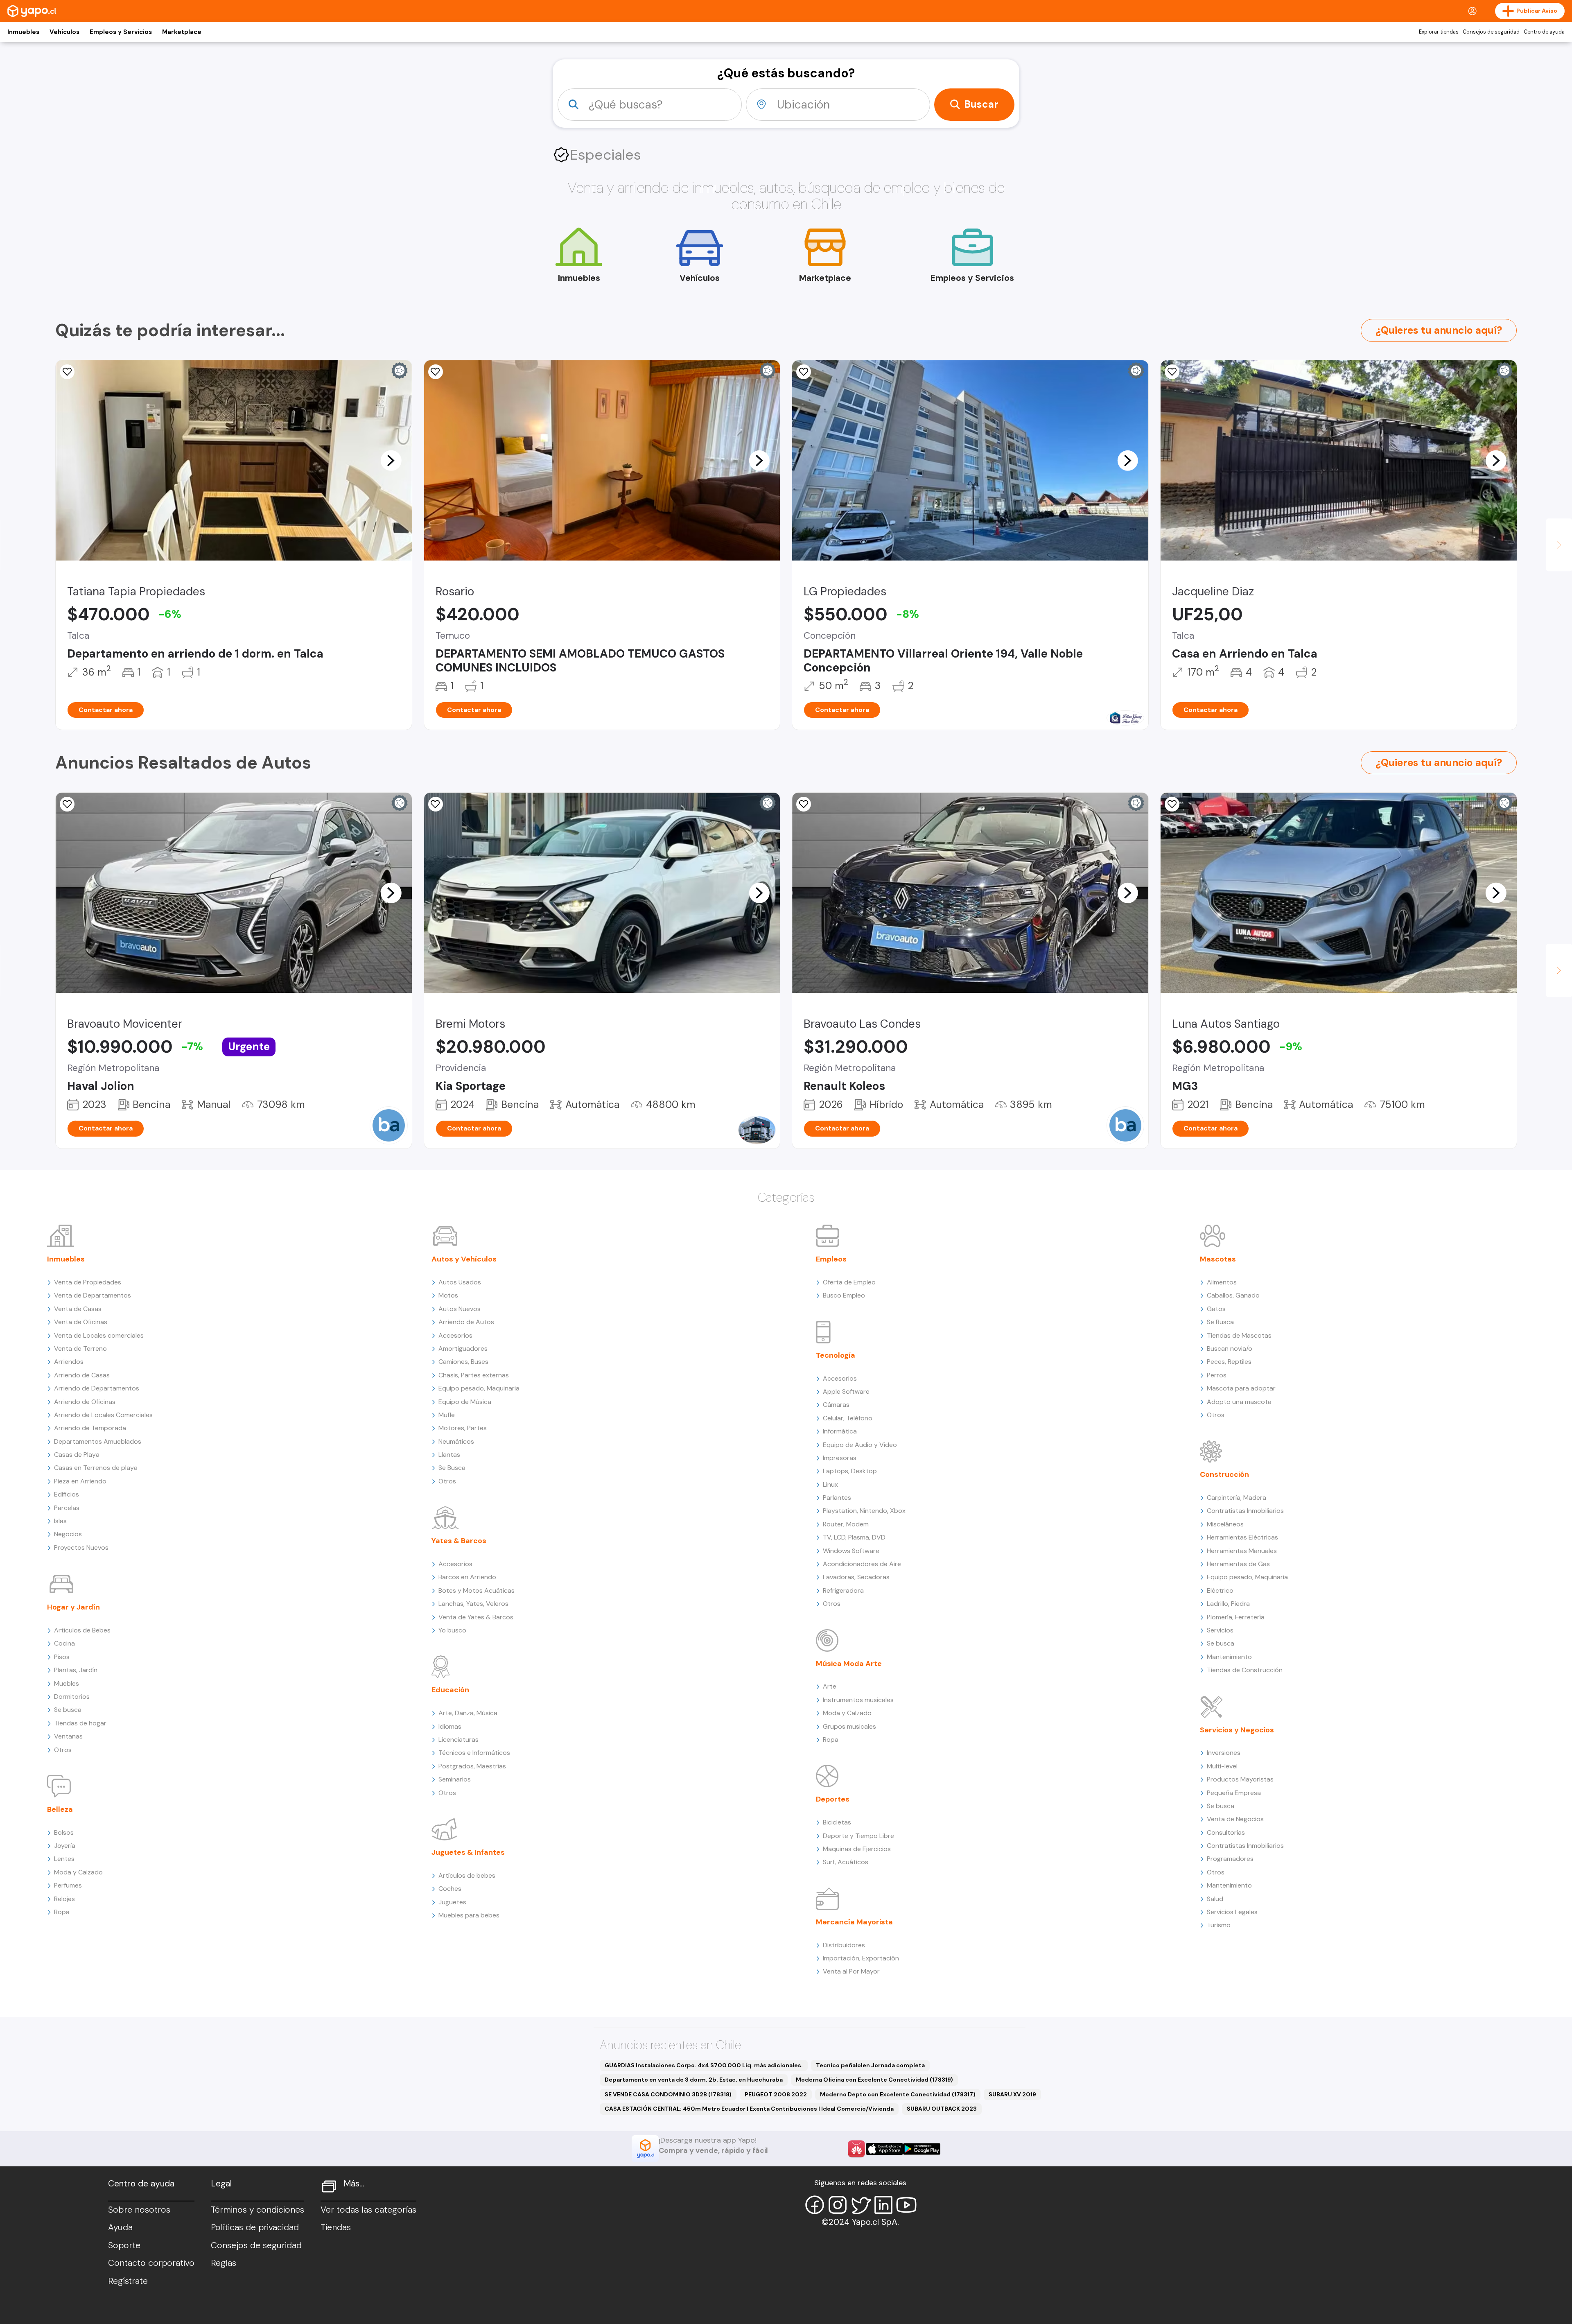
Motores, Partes (463, 1428)
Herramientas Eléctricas (1242, 1537)
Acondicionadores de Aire (862, 1564)
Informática (840, 1431)
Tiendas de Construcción (1245, 1670)
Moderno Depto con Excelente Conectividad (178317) (898, 2094)
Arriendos (69, 1362)
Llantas (449, 1455)
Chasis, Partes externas (474, 1375)
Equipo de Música (465, 1402)
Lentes (64, 1859)
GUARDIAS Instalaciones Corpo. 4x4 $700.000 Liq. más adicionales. (704, 2065)
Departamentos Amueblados (98, 1441)
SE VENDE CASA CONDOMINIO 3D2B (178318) (668, 2094)
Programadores (1230, 1859)
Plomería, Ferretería (1236, 1617)
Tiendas (336, 2227)
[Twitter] (861, 2205)
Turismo (1219, 1925)
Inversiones (1224, 1753)
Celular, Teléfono (848, 1418)
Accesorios (455, 1335)
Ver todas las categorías (368, 2210)
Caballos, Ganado (1233, 1295)
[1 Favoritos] (436, 804)
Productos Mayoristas (1240, 1779)
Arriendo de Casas (82, 1375)
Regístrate (128, 2281)
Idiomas (450, 1726)
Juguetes (452, 1902)
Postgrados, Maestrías (472, 1766)
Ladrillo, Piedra (1228, 1604)
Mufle (447, 1415)
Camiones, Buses (463, 1362)
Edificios (67, 1494)
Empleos (831, 1259)
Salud (1215, 1899)
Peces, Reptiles (1229, 1362)
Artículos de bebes (467, 1875)
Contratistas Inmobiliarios (1245, 1511)
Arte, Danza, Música (468, 1713)
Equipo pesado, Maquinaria (479, 1388)
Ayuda (120, 2227)
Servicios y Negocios (1237, 1730)
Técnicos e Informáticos (474, 1753)
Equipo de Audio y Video (860, 1445)
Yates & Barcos (459, 1541)
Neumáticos (456, 1441)
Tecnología (836, 1355)
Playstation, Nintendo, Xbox (864, 1511)
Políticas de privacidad (255, 2227)
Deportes (833, 1799)
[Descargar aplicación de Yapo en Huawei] (856, 2149)
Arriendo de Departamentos (97, 1388)
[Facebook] (815, 2205)
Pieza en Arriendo (80, 1481)
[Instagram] (838, 2205)
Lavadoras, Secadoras (856, 1577)
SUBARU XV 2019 (1012, 2094)
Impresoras (840, 1458)
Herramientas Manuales (1242, 1551)
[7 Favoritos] (804, 372)
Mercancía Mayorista (854, 1922)
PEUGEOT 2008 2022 (776, 2094)
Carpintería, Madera (1237, 1498)
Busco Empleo (844, 1295)
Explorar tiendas (1439, 32)
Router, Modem (846, 1524)
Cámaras (836, 1405)
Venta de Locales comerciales (99, 1335)
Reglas (224, 2263)
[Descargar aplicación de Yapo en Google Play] (922, 2149)
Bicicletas (837, 1822)
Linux (830, 1484)
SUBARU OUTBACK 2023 (942, 2109)
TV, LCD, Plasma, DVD (854, 1537)
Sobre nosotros (139, 2210)
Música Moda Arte (849, 1664)
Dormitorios (72, 1697)
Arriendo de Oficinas (85, 1402)
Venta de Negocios (1235, 1819)
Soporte (124, 2245)
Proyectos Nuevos (81, 1547)
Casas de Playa (77, 1455)
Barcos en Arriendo (467, 1577)
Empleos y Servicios (121, 32)
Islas (60, 1521)
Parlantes (837, 1498)
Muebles (67, 1683)
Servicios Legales (1232, 1912)
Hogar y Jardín (73, 1607)
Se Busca (452, 1468)
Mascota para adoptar (1241, 1388)
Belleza (60, 1809)
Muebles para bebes (469, 1915)
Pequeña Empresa (1234, 1793)
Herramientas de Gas (1238, 1564)
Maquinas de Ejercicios (857, 1849)
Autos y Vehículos (464, 1259)
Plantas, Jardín (76, 1670)
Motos (448, 1295)
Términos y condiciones (257, 2210)
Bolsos (64, 1832)
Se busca (68, 1710)
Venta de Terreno (80, 1349)
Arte (830, 1686)
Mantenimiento (1229, 1657)
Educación (450, 1690)
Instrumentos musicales (858, 1700)
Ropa (62, 1912)
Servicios (1220, 1630)
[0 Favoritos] (1172, 372)
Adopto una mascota (1239, 1402)
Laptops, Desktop (850, 1471)
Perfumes (68, 1885)
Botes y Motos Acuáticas (477, 1590)
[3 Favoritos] (67, 372)
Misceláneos (1225, 1524)
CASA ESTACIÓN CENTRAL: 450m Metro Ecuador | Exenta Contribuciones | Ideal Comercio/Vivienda (749, 2109)
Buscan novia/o (1230, 1349)
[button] (391, 460)
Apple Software (846, 1391)
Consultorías (1226, 1832)
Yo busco (452, 1630)
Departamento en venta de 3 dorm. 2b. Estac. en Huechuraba (694, 2080)
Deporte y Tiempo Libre (858, 1836)
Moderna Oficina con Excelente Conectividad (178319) (874, 2080)
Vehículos (64, 32)
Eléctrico (1220, 1590)
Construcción (1224, 1474)
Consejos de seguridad (1491, 32)
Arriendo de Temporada (90, 1428)
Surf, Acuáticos (846, 1862)
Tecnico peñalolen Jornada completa (870, 2065)
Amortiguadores (463, 1349)
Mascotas (1218, 1259)
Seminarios (455, 1779)
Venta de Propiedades (88, 1282)
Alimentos (1222, 1282)
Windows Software (851, 1551)
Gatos (1216, 1309)
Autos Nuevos (460, 1309)
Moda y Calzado (78, 1872)
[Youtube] (906, 2205)
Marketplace (182, 32)
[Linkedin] (883, 2205)
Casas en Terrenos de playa (96, 1468)
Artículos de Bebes (82, 1630)
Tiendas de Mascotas (1239, 1335)
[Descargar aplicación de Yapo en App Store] (884, 2149)
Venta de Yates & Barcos (476, 1617)
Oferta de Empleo (849, 1282)
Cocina (64, 1643)
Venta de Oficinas (81, 1322)
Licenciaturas (458, 1740)
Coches (450, 1889)
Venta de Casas (78, 1309)
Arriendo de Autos (466, 1322)
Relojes (64, 1899)
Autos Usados (460, 1282)
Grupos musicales (849, 1726)
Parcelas (67, 1508)
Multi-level (1222, 1766)
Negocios (68, 1534)
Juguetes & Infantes (468, 1852)
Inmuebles (23, 32)
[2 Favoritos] (436, 372)
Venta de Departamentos (93, 1295)
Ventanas (68, 1736)
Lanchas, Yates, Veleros (473, 1604)
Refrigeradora (843, 1590)
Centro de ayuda (1544, 32)
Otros (63, 1750)
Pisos (62, 1657)
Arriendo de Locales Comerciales (103, 1415)
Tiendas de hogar (80, 1723)
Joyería (65, 1846)
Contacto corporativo (151, 2263)
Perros (1217, 1375)
